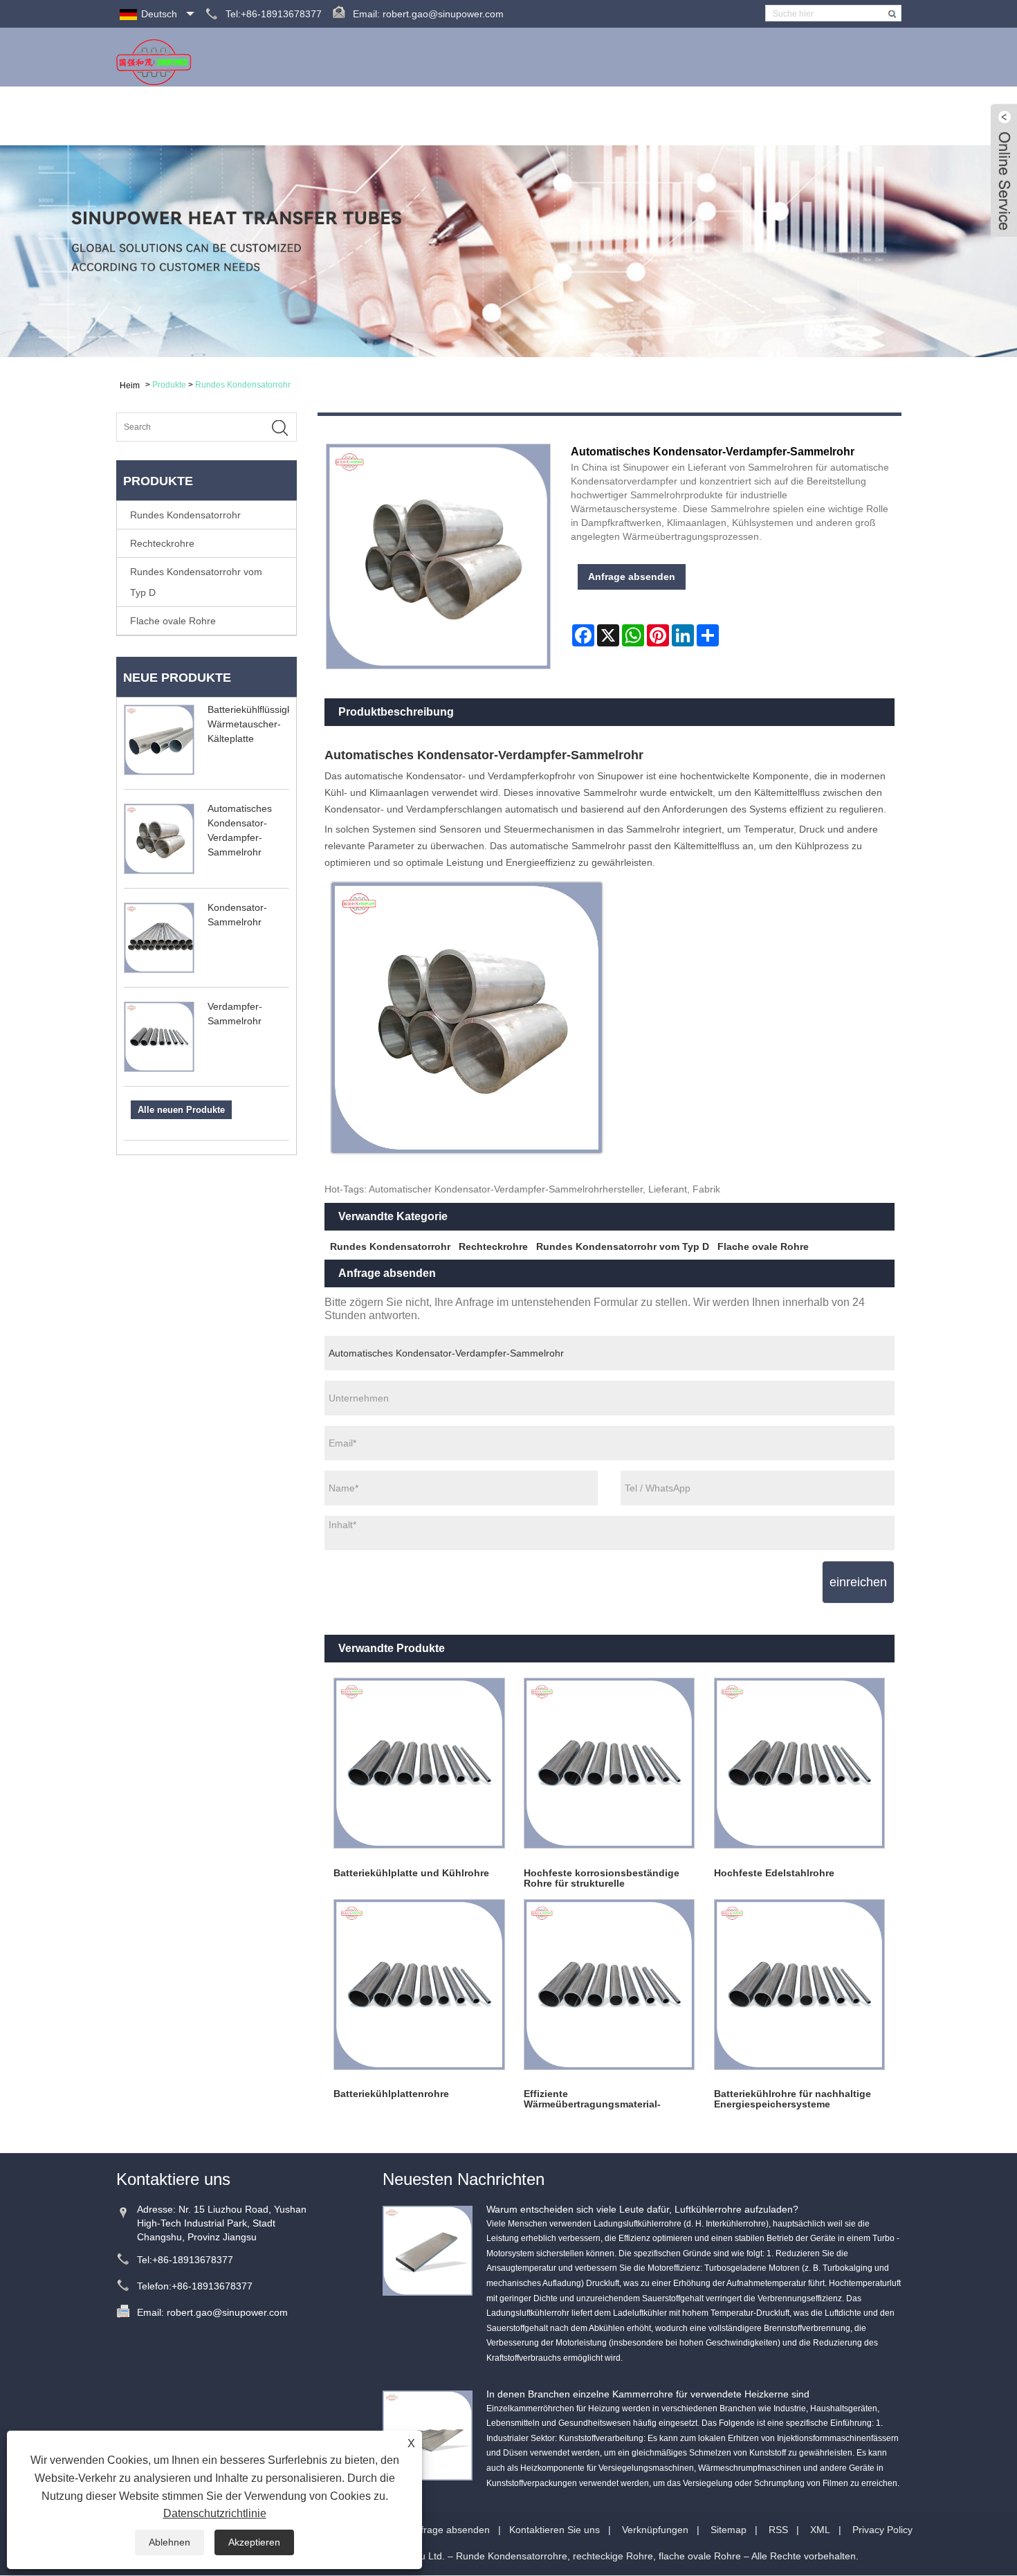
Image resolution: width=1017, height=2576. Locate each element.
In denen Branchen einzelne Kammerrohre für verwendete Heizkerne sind (648, 2394)
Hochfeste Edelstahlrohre (774, 1873)
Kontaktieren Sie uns (836, 116)
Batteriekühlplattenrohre (391, 2094)
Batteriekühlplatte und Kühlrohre (411, 1873)
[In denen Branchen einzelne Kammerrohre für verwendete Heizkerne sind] (428, 2434)
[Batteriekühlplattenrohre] (420, 1985)
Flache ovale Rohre (173, 621)
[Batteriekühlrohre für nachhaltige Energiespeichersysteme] (799, 1985)
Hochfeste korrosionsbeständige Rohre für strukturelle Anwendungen (602, 1878)
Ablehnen (169, 2542)
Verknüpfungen (655, 2530)
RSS (778, 2530)
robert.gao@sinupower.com (443, 14)
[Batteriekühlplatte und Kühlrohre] (420, 1764)
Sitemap (729, 2530)
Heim (300, 116)
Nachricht (513, 116)
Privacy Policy (882, 2530)
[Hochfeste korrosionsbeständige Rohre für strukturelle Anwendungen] (609, 1764)
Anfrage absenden (710, 116)
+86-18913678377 (193, 2260)
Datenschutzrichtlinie (215, 2513)
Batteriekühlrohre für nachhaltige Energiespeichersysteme (792, 2099)
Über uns (364, 116)
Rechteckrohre (162, 543)
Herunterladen (601, 116)
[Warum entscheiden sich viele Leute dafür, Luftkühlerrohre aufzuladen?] (428, 2249)
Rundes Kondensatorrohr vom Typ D (196, 582)
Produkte (438, 116)
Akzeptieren (254, 2542)
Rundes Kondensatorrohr (243, 385)
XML (820, 2530)
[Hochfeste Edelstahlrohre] (799, 1764)
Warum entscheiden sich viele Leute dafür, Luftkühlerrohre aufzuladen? (642, 2209)
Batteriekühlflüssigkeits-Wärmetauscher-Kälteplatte (259, 724)
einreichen (858, 1582)
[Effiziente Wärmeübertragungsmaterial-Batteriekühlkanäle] (609, 1985)
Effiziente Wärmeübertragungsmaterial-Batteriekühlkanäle (592, 2099)
